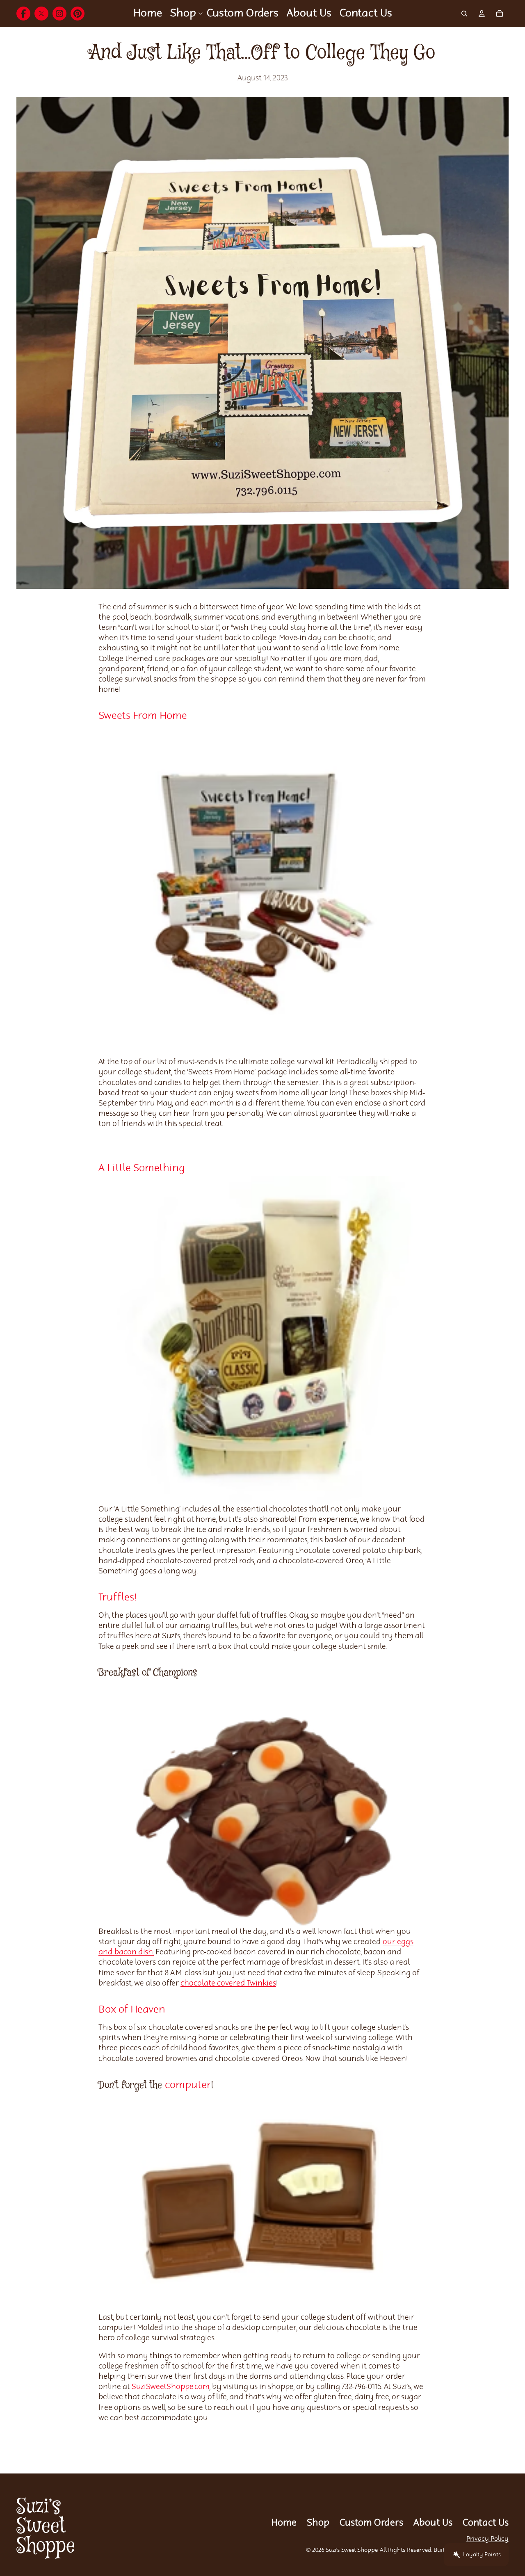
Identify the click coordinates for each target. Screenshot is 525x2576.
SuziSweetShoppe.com (171, 2387)
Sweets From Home (143, 716)
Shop (318, 2523)
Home (284, 2523)
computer (188, 2085)
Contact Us (486, 2523)
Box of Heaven (132, 2010)
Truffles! (118, 1598)
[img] (23, 14)
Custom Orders (371, 2523)
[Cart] (500, 14)
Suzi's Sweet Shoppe (352, 2550)
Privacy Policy (487, 2539)
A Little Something (142, 1168)
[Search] (464, 14)
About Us (433, 2523)
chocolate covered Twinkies (228, 1983)
